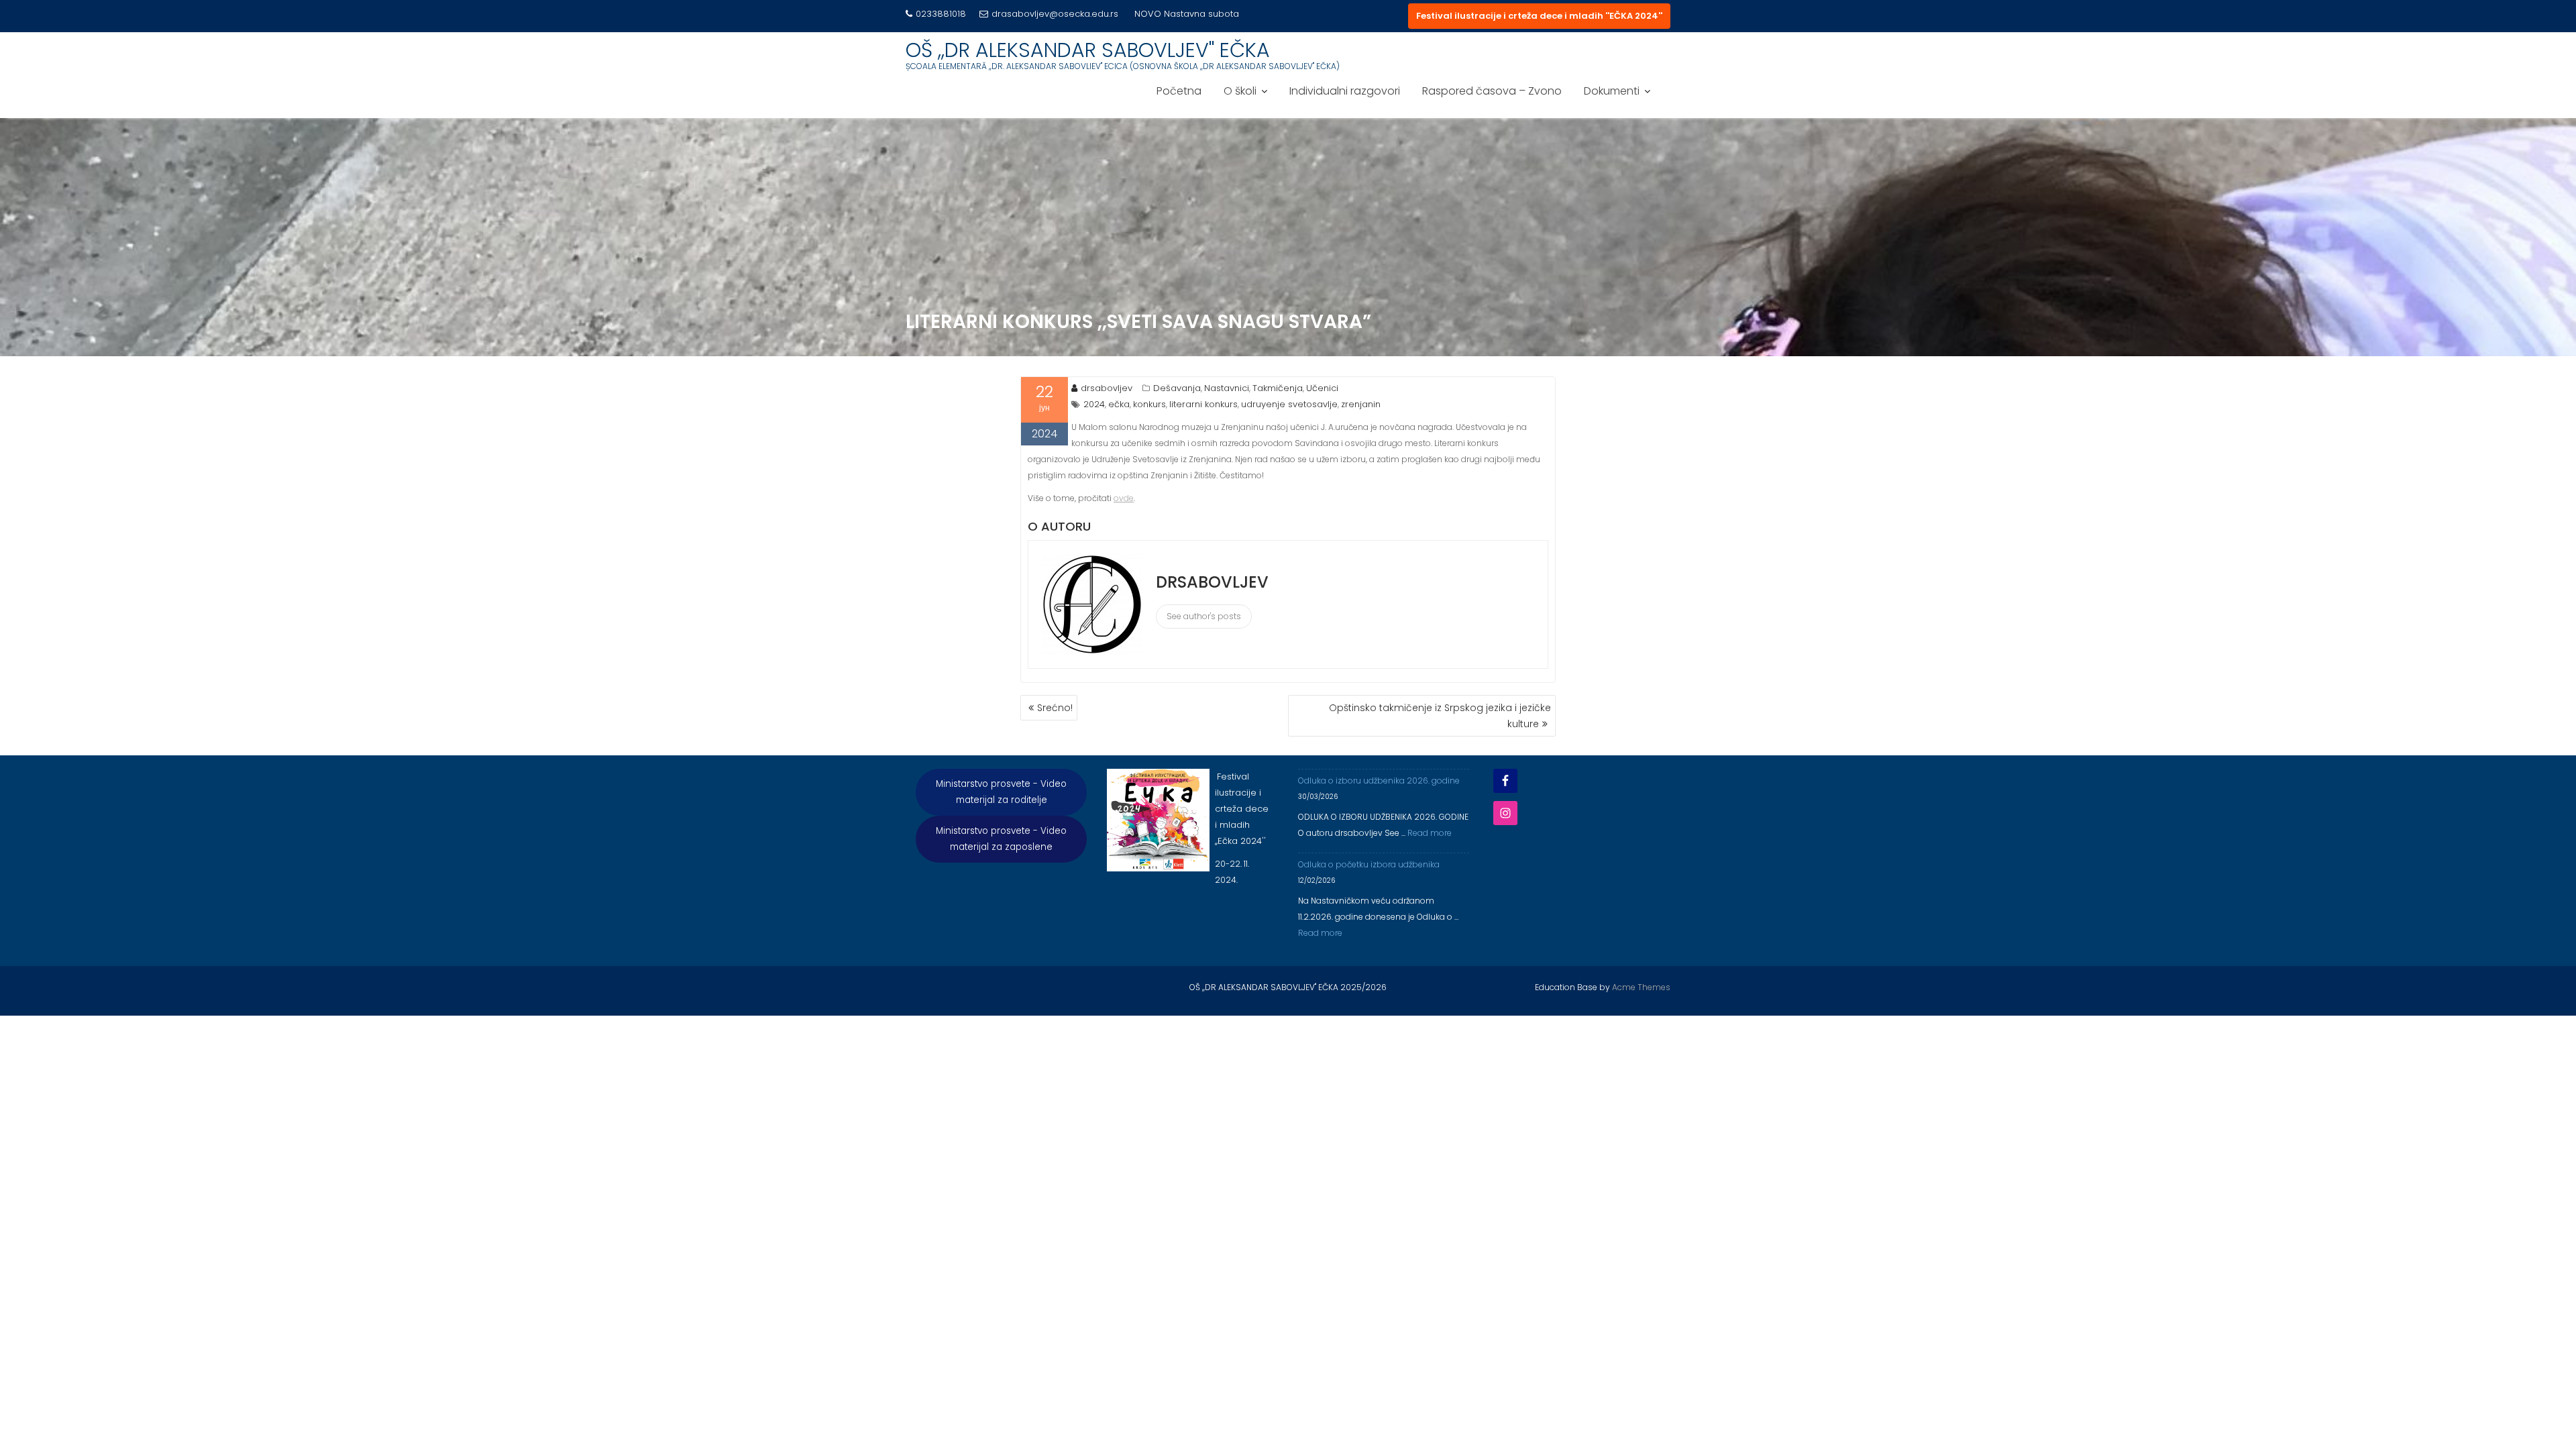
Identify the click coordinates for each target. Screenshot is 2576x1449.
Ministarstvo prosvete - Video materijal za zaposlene (1001, 839)
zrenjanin (1361, 404)
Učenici (1322, 388)
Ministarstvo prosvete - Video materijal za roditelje (1001, 792)
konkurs (1149, 404)
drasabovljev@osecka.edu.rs (1055, 14)
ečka (1119, 404)
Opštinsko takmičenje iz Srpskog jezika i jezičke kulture (1440, 716)
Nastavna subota (1201, 14)
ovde (1124, 498)
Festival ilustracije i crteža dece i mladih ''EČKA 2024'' (1539, 16)
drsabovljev (1107, 388)
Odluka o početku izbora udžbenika (1369, 864)
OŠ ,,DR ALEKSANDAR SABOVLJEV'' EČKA (1088, 50)
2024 (1094, 404)
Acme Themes (1641, 987)
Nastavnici (1227, 388)
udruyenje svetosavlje (1289, 404)
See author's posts (1204, 616)
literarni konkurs (1203, 404)
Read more (1430, 833)
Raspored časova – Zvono (1492, 91)
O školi (1240, 91)
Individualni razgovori (1345, 91)
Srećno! (1055, 708)
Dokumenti (1612, 91)
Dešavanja (1177, 388)
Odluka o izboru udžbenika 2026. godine (1379, 781)
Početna (1179, 91)
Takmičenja (1278, 388)
